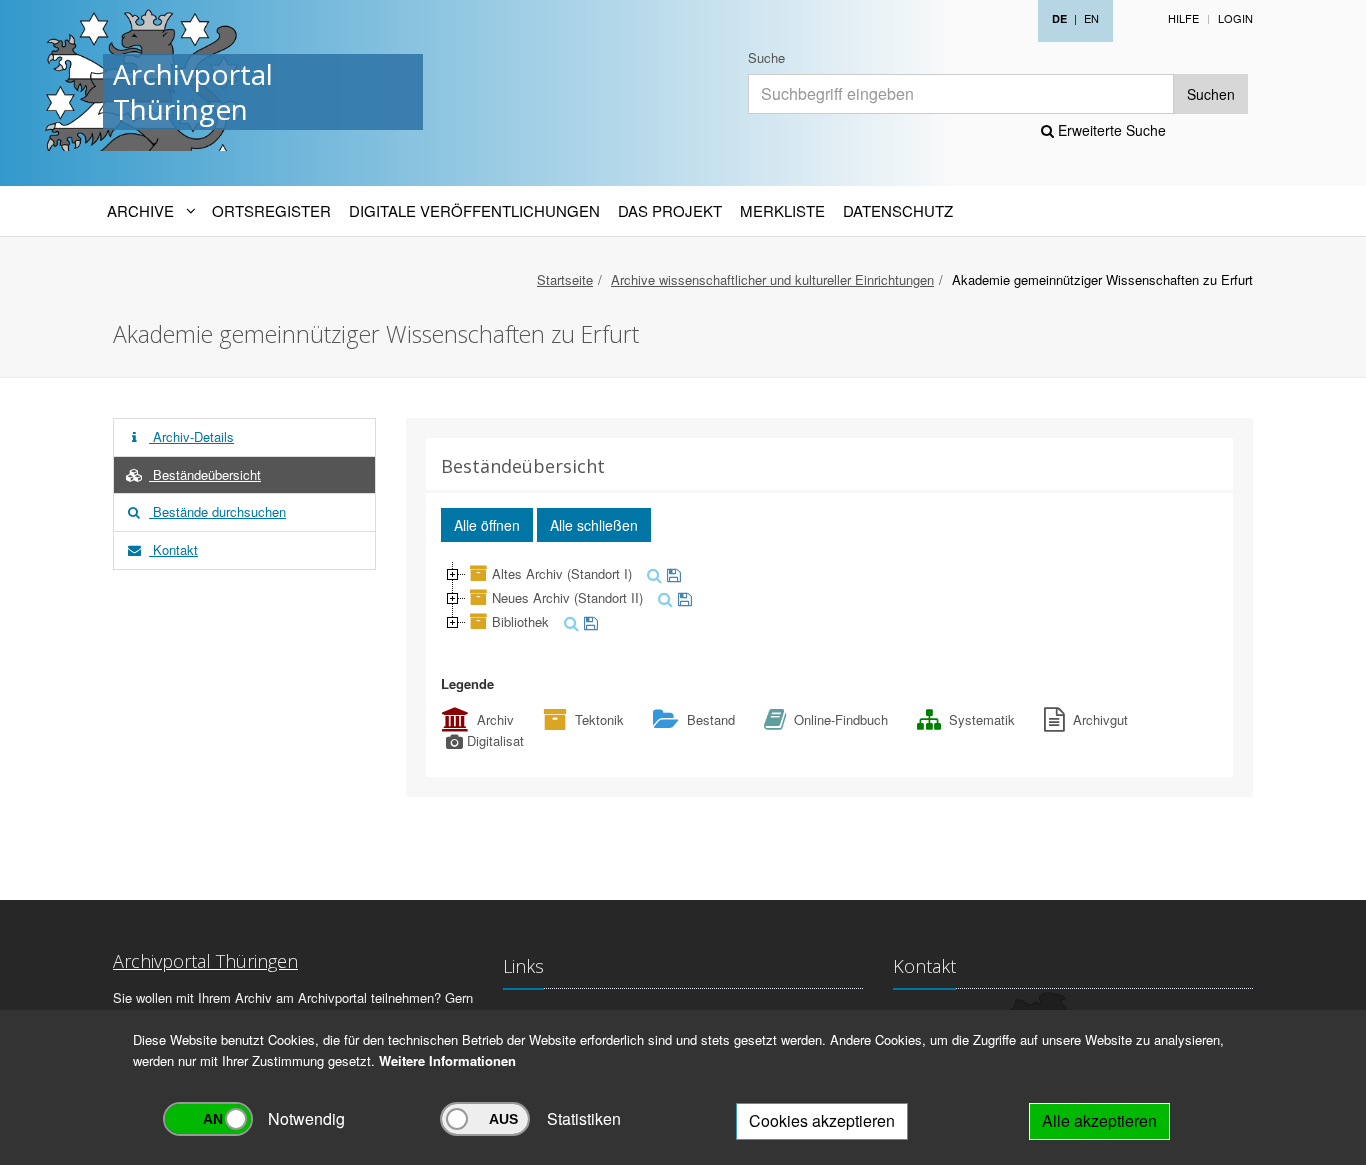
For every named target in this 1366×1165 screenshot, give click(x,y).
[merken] (671, 573)
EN (1091, 18)
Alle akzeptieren (1099, 1120)
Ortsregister (271, 210)
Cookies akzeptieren (822, 1120)
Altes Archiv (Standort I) (562, 573)
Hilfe (1183, 18)
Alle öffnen (487, 525)
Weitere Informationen (447, 1060)
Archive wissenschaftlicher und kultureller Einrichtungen (772, 279)
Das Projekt (670, 210)
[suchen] (652, 573)
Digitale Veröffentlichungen (474, 210)
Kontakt (173, 549)
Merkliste (782, 210)
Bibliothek (520, 621)
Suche (766, 57)
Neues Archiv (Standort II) (567, 597)
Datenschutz (898, 210)
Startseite (565, 279)
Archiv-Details (191, 436)
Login (1235, 18)
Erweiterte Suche (1110, 130)
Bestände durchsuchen (217, 511)
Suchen (1211, 94)
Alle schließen (594, 525)
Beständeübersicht (205, 474)
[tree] (830, 598)
